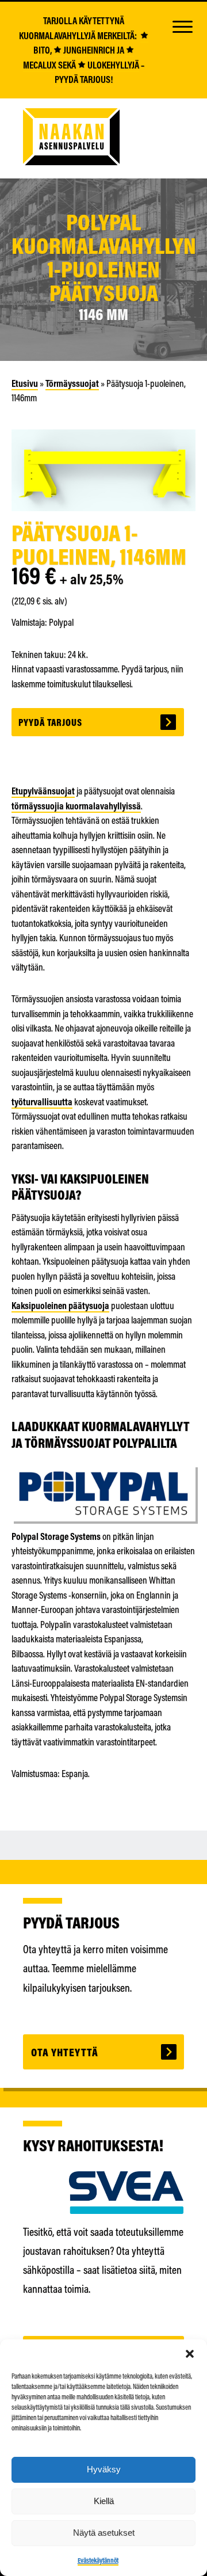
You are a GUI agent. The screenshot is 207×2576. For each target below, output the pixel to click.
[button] (190, 2354)
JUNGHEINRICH (88, 50)
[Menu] (182, 26)
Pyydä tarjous (50, 722)
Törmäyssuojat (72, 383)
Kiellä (104, 2501)
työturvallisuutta (42, 1101)
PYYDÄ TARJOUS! (84, 79)
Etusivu (25, 383)
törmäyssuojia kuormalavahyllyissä (76, 806)
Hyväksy (104, 2469)
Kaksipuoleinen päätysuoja (60, 1305)
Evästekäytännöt (98, 2560)
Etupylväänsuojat (43, 791)
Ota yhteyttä (65, 2052)
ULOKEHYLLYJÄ (112, 65)
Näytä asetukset (104, 2533)
